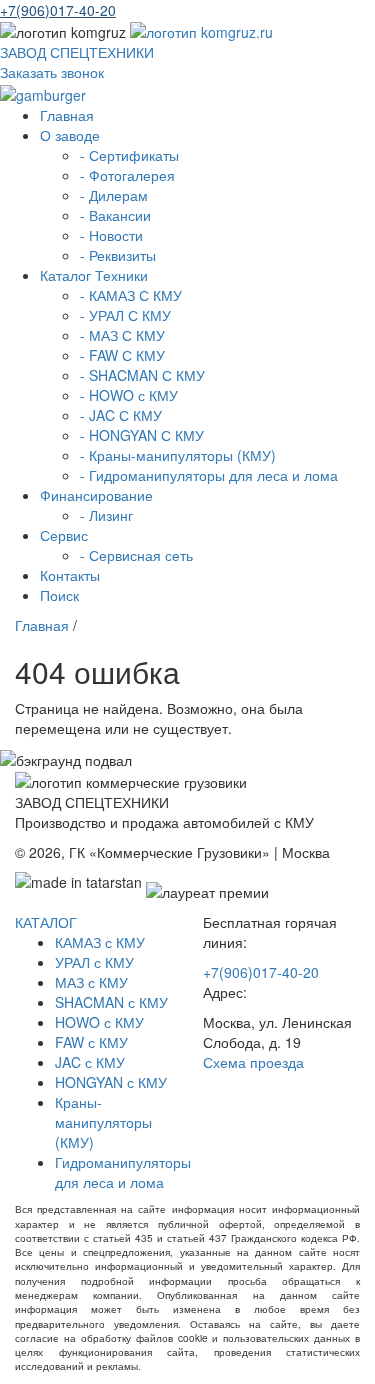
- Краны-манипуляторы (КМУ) (178, 455)
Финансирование (96, 495)
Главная (67, 115)
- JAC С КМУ (121, 415)
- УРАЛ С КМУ (125, 315)
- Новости (111, 235)
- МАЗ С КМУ (122, 335)
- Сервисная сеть (136, 555)
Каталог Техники (94, 275)
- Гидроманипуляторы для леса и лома (209, 475)
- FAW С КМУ (122, 355)
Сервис (64, 535)
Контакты (70, 575)
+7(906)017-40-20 (58, 10)
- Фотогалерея (127, 175)
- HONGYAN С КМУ (142, 435)
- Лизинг (106, 515)
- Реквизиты (118, 255)
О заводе (70, 135)
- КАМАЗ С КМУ (131, 295)
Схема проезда (253, 1062)
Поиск (59, 595)
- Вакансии (115, 215)
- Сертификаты (129, 155)
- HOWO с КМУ (129, 395)
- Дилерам (114, 195)
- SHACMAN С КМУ (142, 375)
